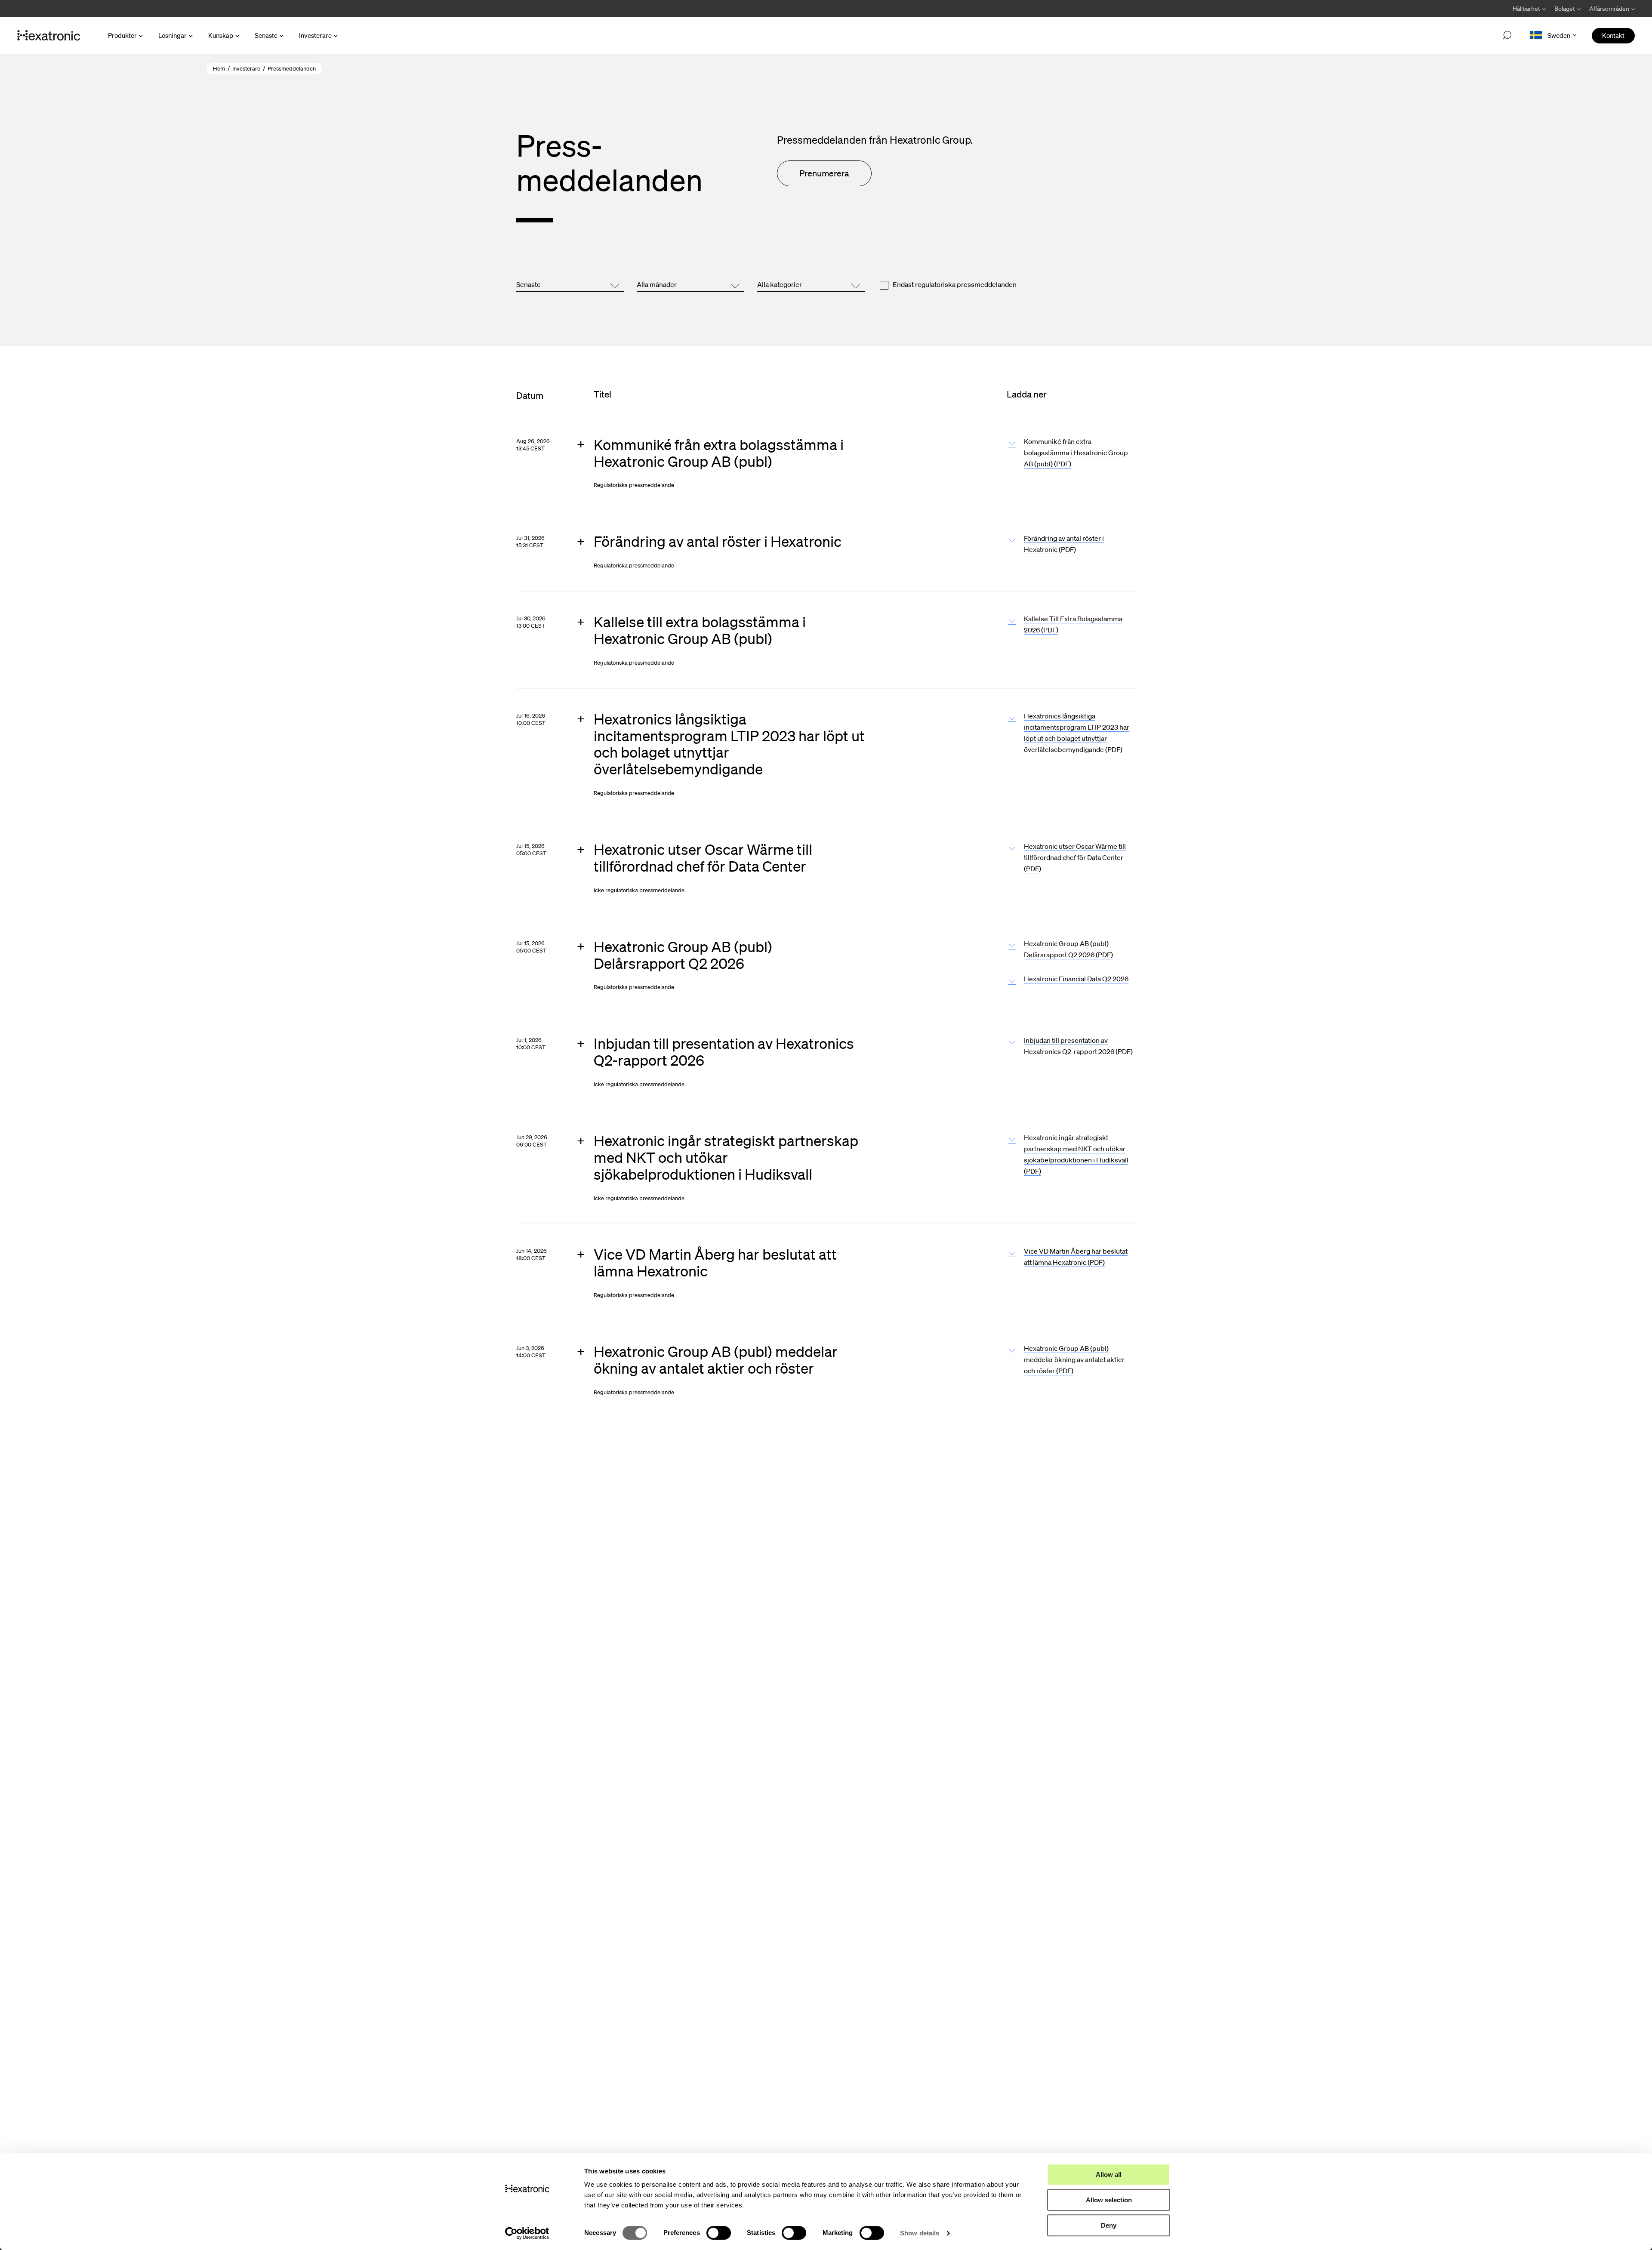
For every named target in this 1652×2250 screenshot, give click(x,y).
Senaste (266, 35)
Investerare (315, 35)
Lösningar (173, 35)
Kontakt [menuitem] (1613, 35)
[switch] (719, 2233)
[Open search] (1507, 36)
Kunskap (221, 35)
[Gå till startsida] (49, 36)
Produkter (122, 35)
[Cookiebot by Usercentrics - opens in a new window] (527, 2233)
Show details (920, 2233)
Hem (219, 69)
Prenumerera (824, 173)
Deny (1109, 2225)
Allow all (1109, 2174)
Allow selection (1109, 2200)
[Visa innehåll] (729, 463)
